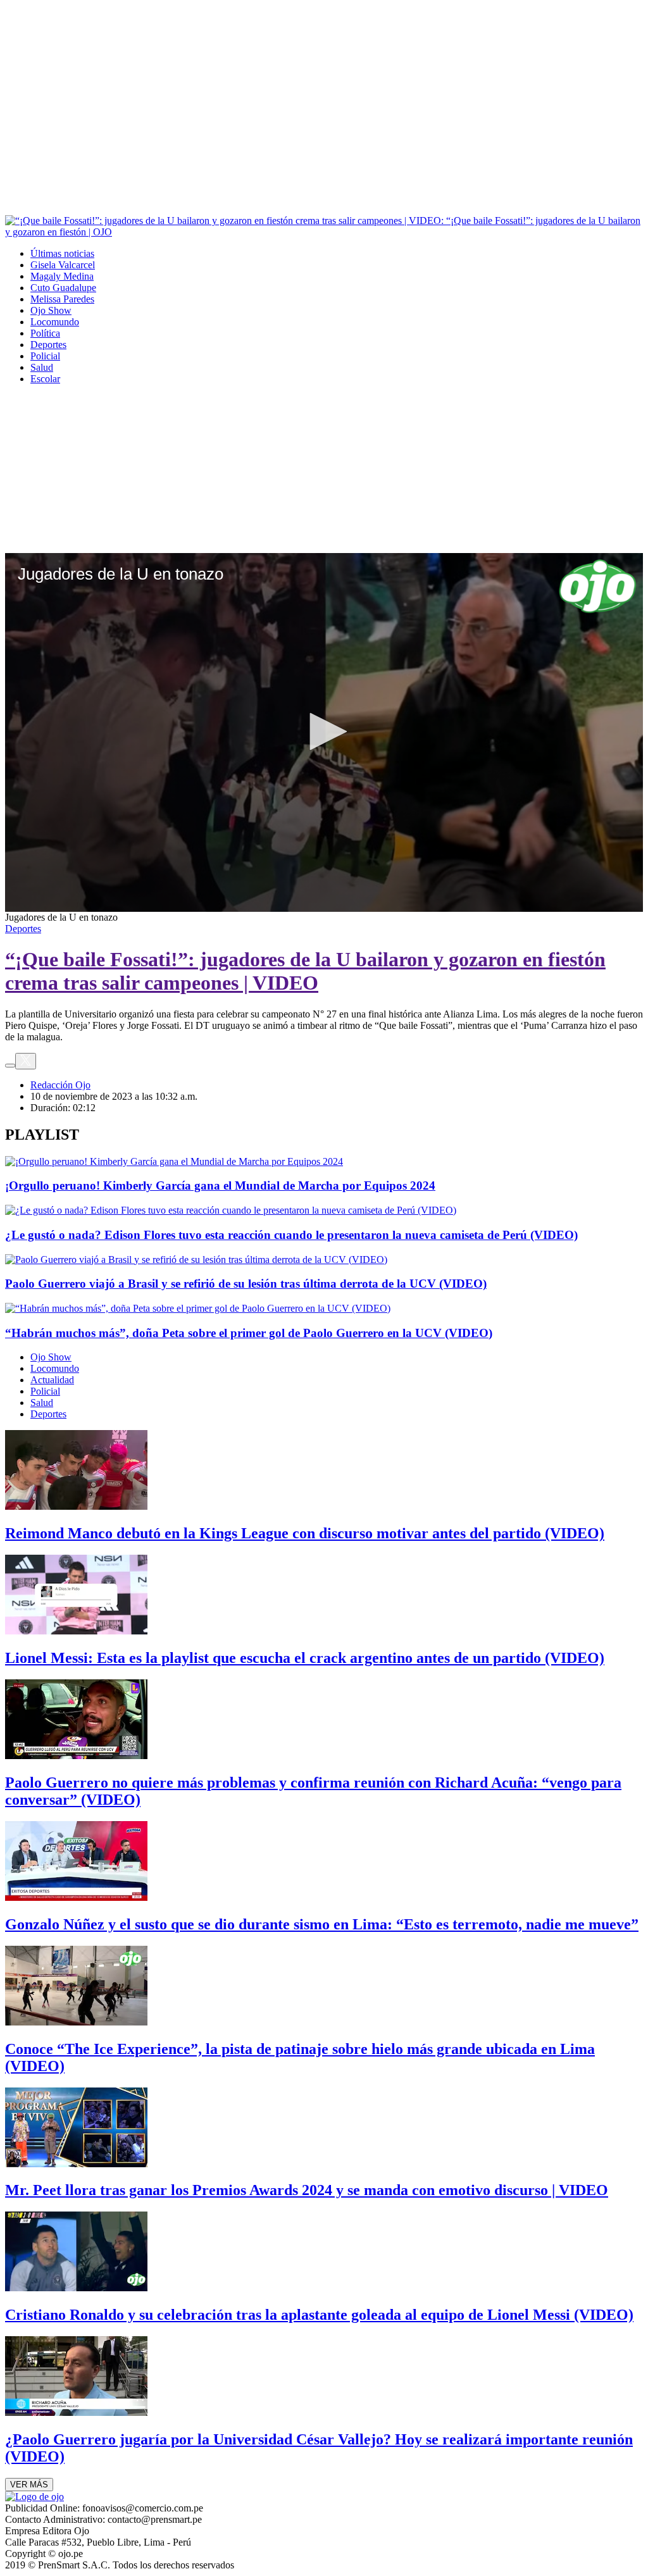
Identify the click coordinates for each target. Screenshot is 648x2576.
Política (45, 333)
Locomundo (55, 322)
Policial (45, 356)
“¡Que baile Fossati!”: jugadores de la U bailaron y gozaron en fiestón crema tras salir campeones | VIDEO (305, 971)
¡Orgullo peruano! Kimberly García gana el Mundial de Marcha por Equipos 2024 (220, 1185)
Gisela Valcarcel (63, 265)
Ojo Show (51, 310)
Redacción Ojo (60, 1085)
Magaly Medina (62, 276)
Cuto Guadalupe (63, 288)
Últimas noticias (62, 253)
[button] (324, 731)
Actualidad (52, 1380)
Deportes (48, 345)
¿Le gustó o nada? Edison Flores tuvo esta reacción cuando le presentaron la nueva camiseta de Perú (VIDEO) (291, 1235)
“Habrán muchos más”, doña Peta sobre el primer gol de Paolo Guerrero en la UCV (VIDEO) (249, 1333)
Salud (42, 367)
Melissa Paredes (62, 299)
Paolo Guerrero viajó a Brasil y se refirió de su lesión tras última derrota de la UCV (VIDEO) (246, 1284)
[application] (324, 732)
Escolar (45, 379)
